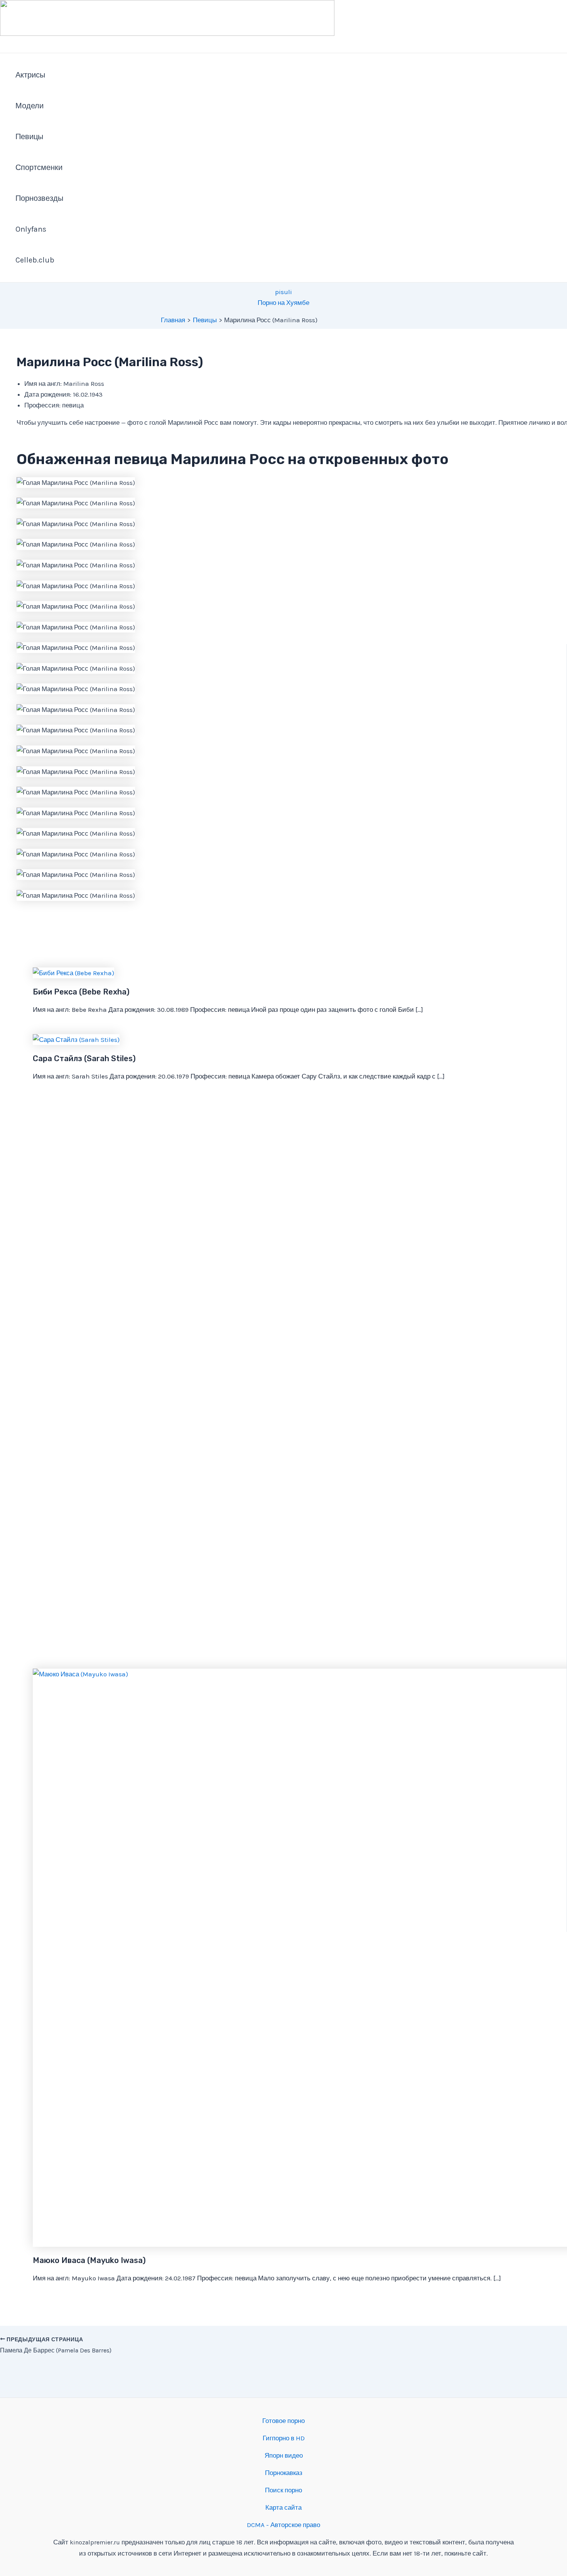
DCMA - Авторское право (283, 2525)
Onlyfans (31, 229)
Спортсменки (39, 167)
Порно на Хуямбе (283, 303)
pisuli (283, 292)
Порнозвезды (39, 198)
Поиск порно (283, 2490)
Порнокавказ (284, 2473)
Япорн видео (284, 2455)
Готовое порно (283, 2421)
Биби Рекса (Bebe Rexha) (81, 992)
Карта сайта (283, 2507)
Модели (30, 106)
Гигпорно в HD (284, 2438)
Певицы (29, 137)
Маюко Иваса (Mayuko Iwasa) (89, 2260)
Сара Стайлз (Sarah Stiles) (84, 1058)
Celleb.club (35, 260)
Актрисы (30, 75)
